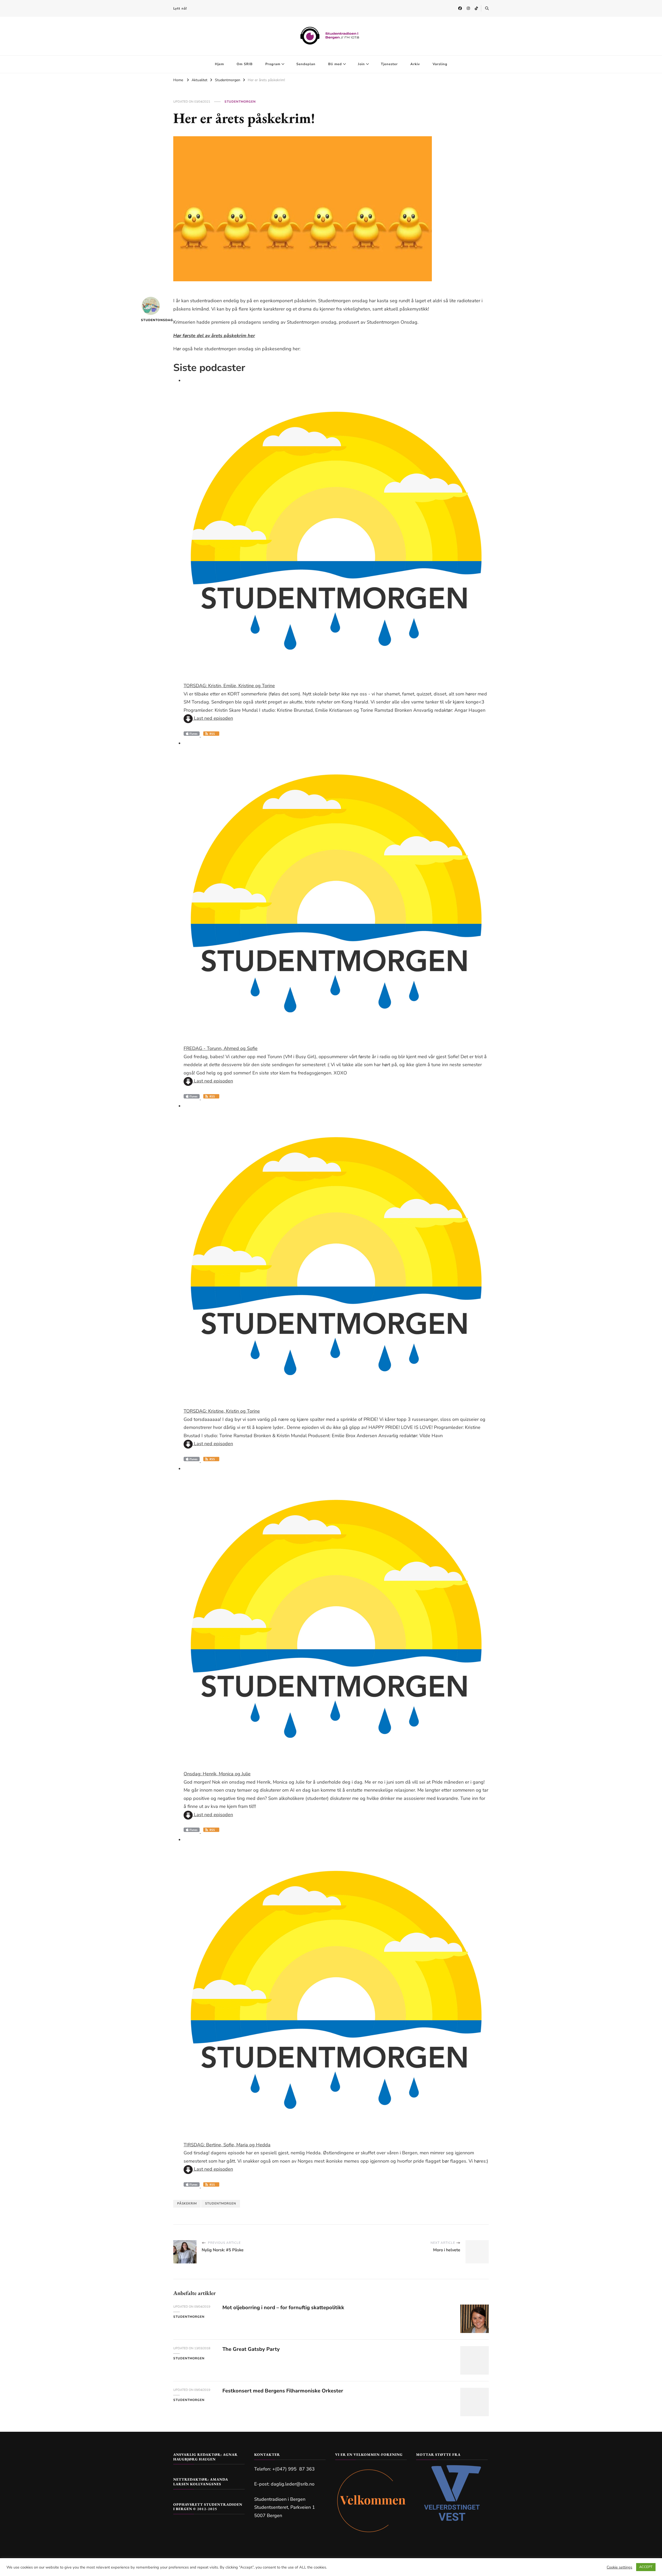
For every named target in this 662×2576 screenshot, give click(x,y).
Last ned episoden (213, 718)
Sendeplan (306, 64)
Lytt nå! (180, 9)
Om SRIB (245, 64)
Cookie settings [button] (619, 2567)
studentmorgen (221, 2203)
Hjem (219, 64)
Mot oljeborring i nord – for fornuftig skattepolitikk (283, 2308)
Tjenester (389, 64)
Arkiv (415, 64)
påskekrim (187, 2203)
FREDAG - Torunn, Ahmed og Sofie (221, 1048)
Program (273, 64)
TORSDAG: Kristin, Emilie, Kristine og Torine (229, 686)
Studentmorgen (240, 102)
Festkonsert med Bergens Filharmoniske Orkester (283, 2391)
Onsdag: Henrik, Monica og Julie (217, 1774)
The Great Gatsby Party (251, 2349)
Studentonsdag (151, 320)
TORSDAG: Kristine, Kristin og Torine (222, 1411)
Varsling (440, 64)
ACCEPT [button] (646, 2567)
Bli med (335, 64)
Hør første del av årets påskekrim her (214, 336)
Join (361, 64)
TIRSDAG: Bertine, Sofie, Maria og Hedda (227, 2145)
